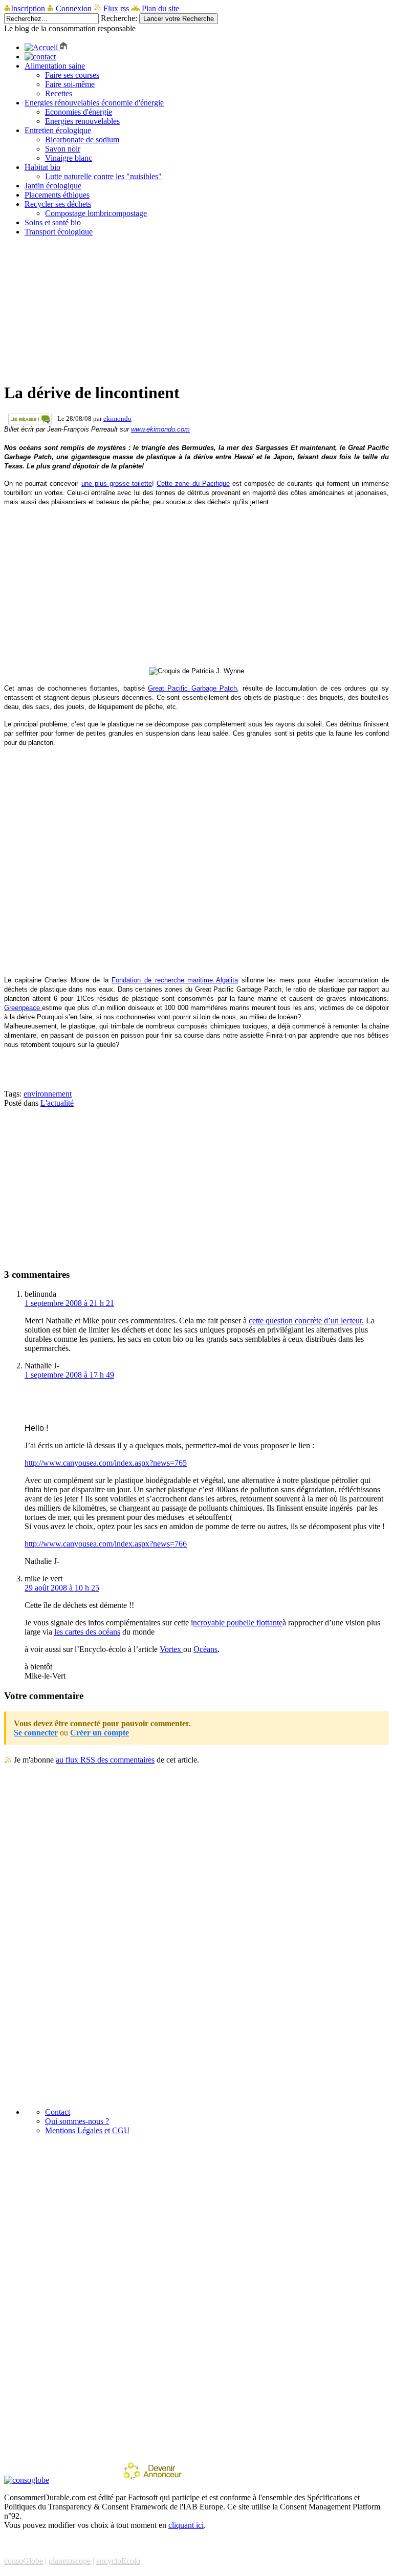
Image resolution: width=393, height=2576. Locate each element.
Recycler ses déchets (58, 204)
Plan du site (159, 8)
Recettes (59, 93)
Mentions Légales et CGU (88, 2130)
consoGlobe (24, 2561)
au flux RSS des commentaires (105, 1760)
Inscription (28, 8)
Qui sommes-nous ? (77, 2121)
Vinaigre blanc (69, 158)
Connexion (74, 8)
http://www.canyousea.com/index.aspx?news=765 (106, 1463)
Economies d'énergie (79, 112)
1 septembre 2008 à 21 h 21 (69, 1303)
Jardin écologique (53, 186)
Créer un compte (100, 1733)
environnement (48, 1094)
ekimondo (117, 418)
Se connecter (36, 1733)
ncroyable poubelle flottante (238, 1623)
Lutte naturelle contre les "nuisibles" (103, 176)
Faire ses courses (72, 75)
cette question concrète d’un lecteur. (306, 1321)
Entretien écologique (58, 130)
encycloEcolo (118, 2561)
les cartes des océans (87, 1632)
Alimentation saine (55, 66)
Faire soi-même (70, 84)
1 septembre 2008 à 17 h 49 (69, 1375)
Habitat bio (42, 167)
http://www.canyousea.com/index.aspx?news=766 (106, 1544)
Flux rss (116, 8)
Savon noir (63, 149)
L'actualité (57, 1103)
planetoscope (70, 2561)
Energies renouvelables (82, 121)
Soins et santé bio (53, 222)
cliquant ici (186, 2525)
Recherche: (119, 18)
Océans (205, 1649)
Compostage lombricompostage (96, 213)
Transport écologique (59, 232)
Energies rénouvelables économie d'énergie (94, 103)
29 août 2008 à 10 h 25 (62, 1588)
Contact (58, 2112)
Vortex (171, 1649)
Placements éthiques (57, 195)
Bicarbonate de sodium (82, 139)
